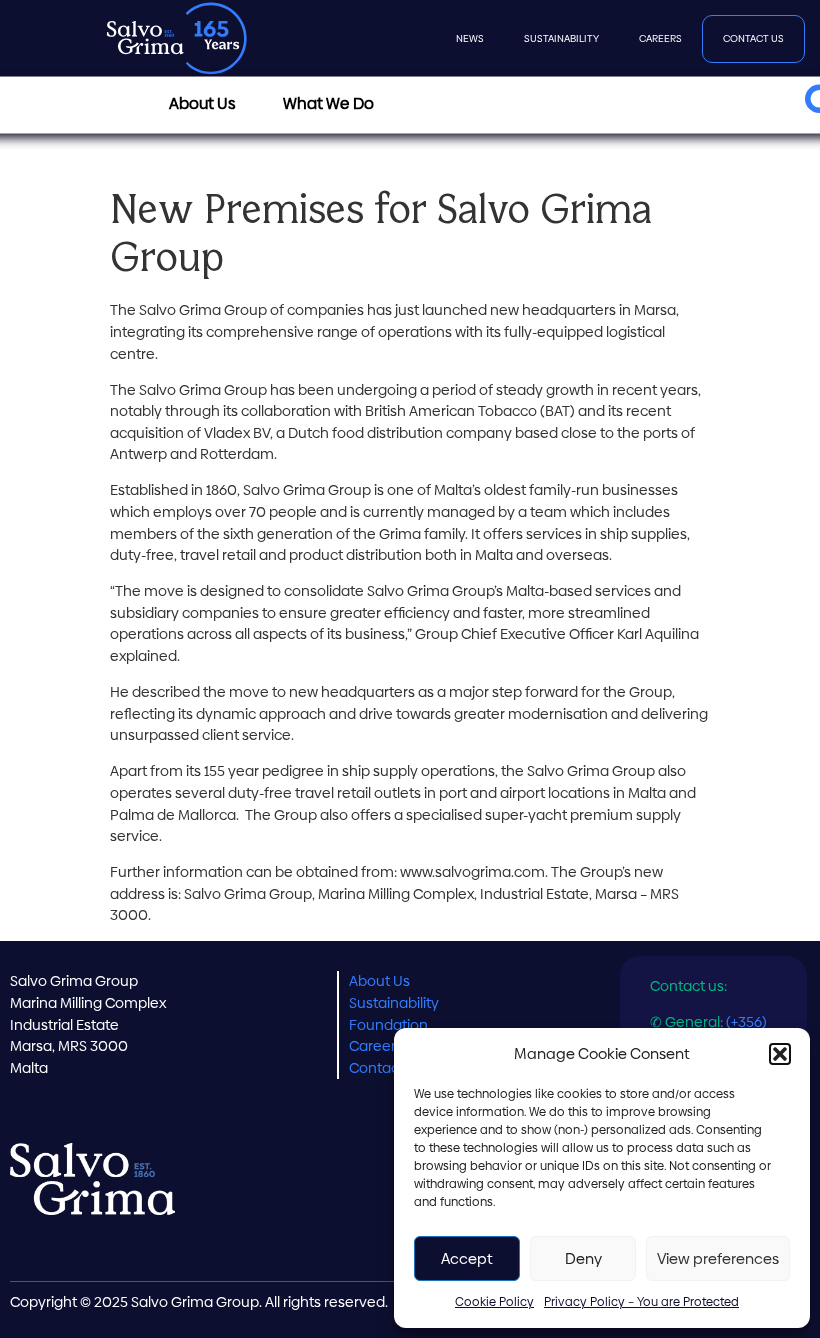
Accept (467, 1258)
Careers (660, 38)
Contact (376, 1068)
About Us (379, 981)
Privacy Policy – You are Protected (641, 1302)
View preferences (718, 1258)
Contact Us (753, 38)
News (470, 38)
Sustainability (561, 38)
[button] (780, 1054)
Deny (583, 1258)
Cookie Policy (494, 1302)
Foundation (388, 1025)
